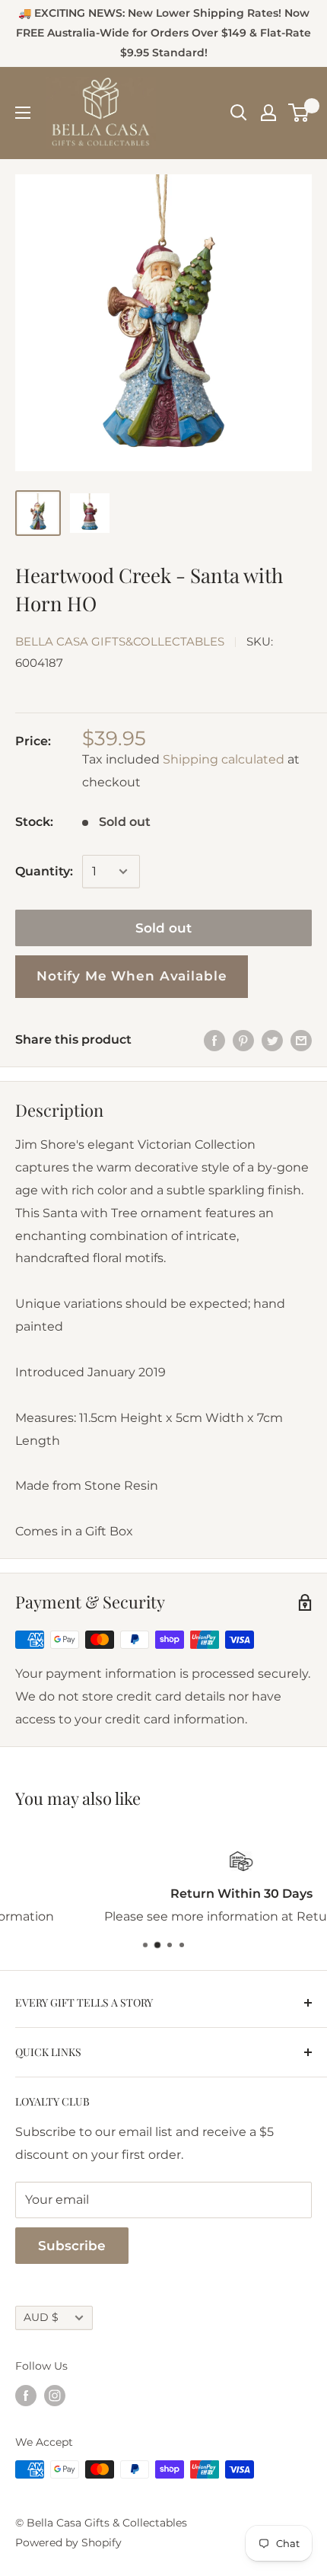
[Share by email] (301, 1040)
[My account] (268, 113)
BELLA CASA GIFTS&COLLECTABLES (120, 641)
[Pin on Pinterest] (243, 1040)
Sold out (163, 928)
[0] (299, 113)
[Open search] (239, 113)
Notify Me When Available (132, 976)
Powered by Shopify (68, 2543)
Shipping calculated (224, 759)
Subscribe (72, 2246)
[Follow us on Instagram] (55, 2396)
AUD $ (41, 2317)
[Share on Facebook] (214, 1040)
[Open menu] (23, 113)
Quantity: (44, 871)
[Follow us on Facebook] (26, 2396)
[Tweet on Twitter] (272, 1040)
